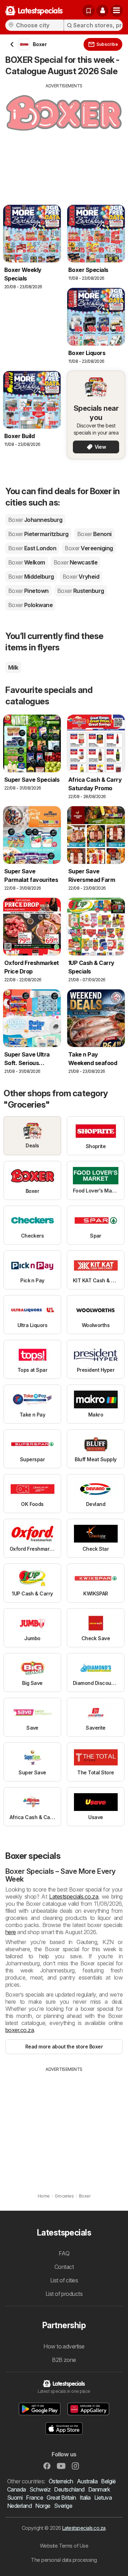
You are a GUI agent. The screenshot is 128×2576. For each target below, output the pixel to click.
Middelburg (31, 577)
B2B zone (64, 2360)
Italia (85, 2498)
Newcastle (76, 562)
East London (32, 548)
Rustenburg (81, 591)
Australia (87, 2481)
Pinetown (28, 591)
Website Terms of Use (64, 2546)
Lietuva (103, 2498)
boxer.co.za (20, 2030)
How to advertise (64, 2346)
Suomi (15, 2498)
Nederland (19, 2506)
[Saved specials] (89, 11)
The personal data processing (64, 2560)
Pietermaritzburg (38, 534)
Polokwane (30, 605)
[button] (102, 11)
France (34, 2498)
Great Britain (61, 2498)
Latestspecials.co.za (74, 1896)
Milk (13, 667)
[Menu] (117, 11)
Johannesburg (35, 520)
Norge (43, 2506)
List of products (64, 2294)
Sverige (63, 2506)
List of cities (64, 2280)
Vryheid (81, 577)
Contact (64, 2267)
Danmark (99, 2489)
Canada (17, 2489)
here (11, 1932)
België (108, 2481)
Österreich (61, 2481)
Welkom (27, 562)
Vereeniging (89, 548)
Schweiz (40, 2489)
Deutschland (69, 2489)
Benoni (94, 534)
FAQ (64, 2253)
